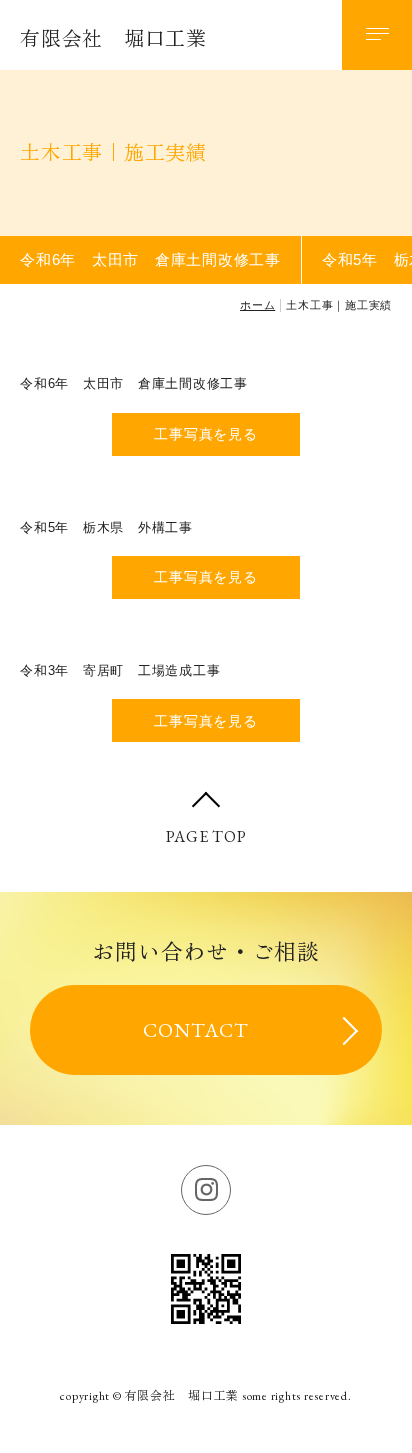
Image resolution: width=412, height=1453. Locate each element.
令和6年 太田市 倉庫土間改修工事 (150, 259)
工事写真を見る (205, 434)
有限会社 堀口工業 (113, 39)
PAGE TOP (206, 836)
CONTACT (196, 1030)
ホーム (257, 305)
